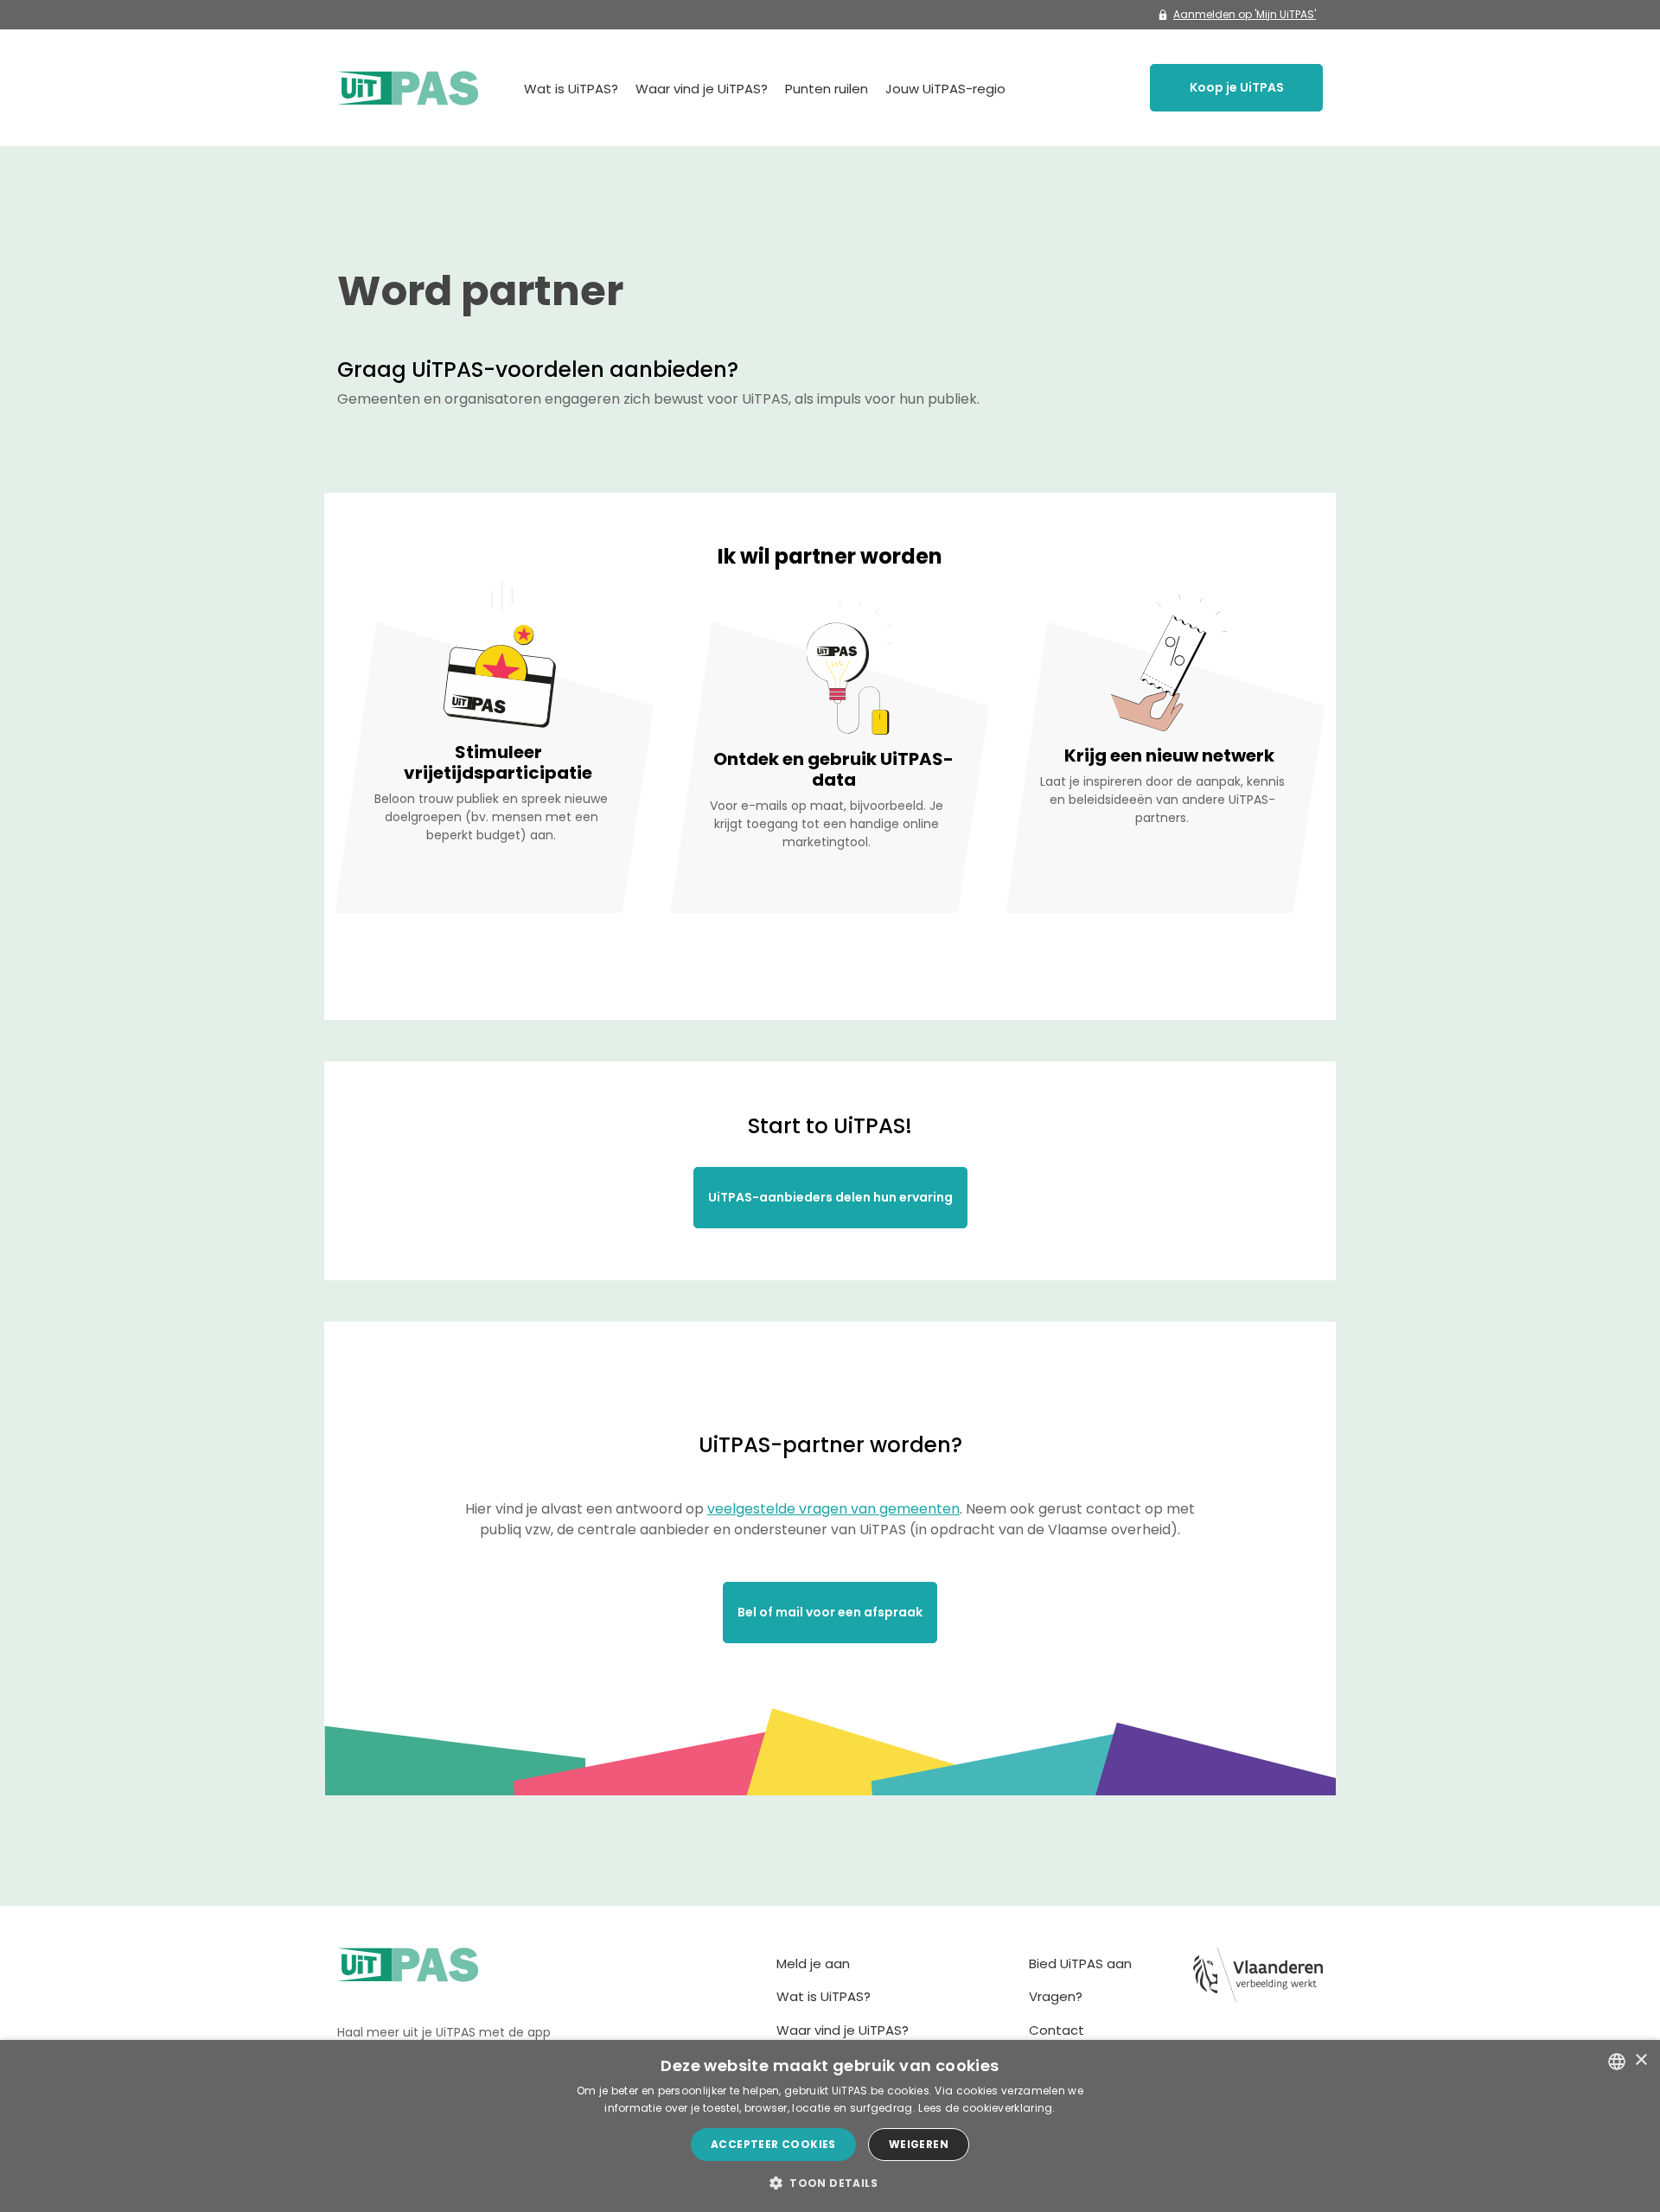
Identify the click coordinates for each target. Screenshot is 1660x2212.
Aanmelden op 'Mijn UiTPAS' (1245, 14)
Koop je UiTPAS (1237, 87)
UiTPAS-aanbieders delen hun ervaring (830, 1197)
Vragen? (1056, 1996)
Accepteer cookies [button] (773, 2144)
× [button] (1641, 2060)
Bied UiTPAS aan (1080, 1963)
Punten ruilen (827, 89)
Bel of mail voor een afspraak (830, 1612)
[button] (830, 2183)
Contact (1057, 2030)
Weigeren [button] (919, 2144)
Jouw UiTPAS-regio (945, 89)
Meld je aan (813, 1963)
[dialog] (830, 2126)
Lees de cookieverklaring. (987, 2108)
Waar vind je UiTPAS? (702, 89)
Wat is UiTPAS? (571, 89)
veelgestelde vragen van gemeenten (833, 1509)
